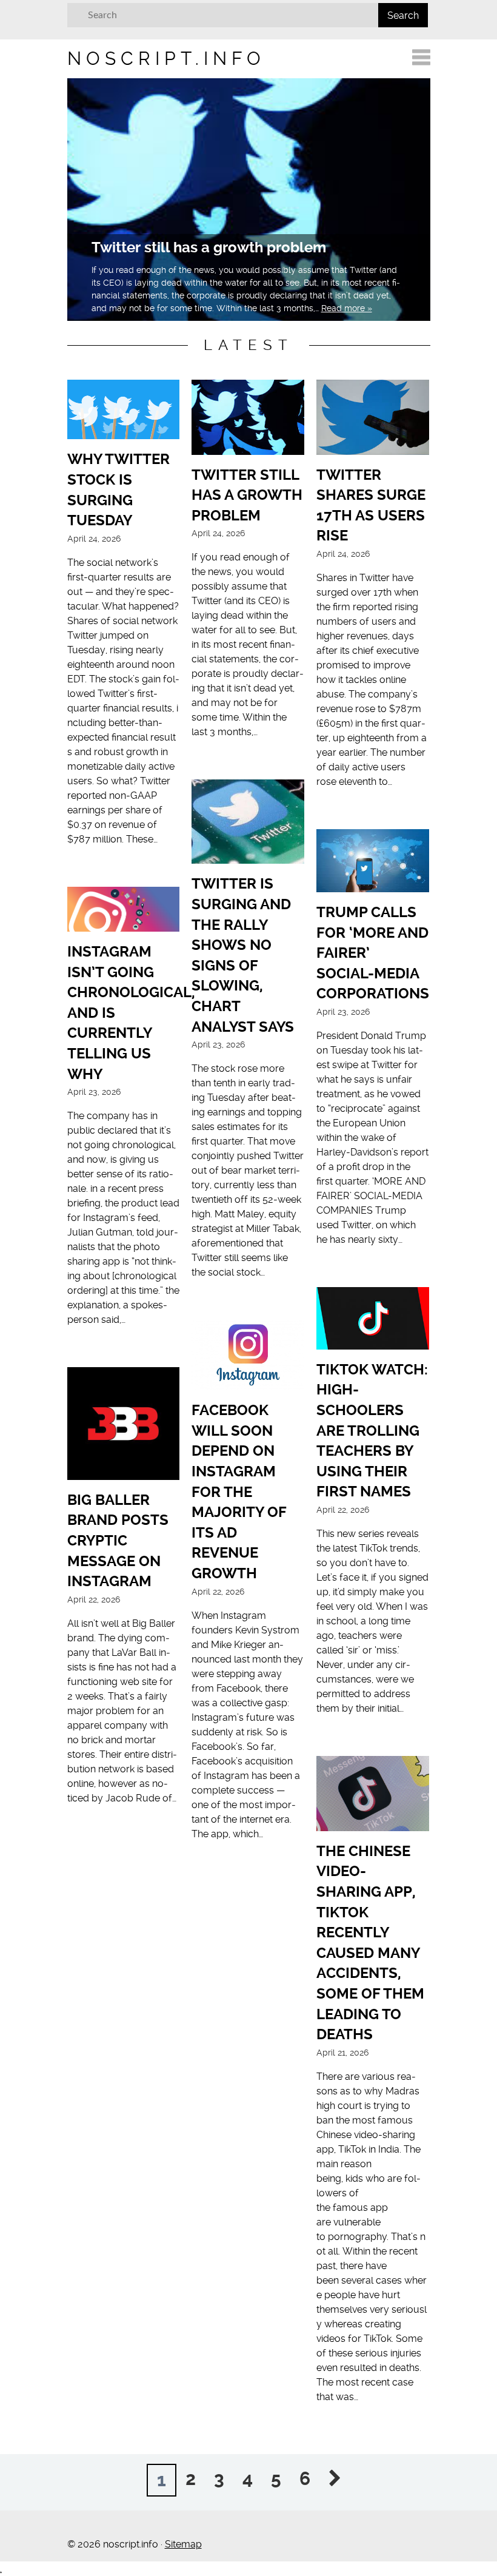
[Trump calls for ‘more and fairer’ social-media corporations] (373, 863)
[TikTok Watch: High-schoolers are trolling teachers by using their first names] (373, 1320)
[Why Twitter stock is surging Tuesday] (124, 412)
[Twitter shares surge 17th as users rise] (373, 419)
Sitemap (183, 2544)
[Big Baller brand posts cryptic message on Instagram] (124, 1426)
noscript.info (166, 59)
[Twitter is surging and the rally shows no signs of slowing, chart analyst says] (248, 824)
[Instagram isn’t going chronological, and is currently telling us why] (124, 911)
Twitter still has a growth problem (209, 247)
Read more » (347, 308)
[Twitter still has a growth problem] (248, 419)
